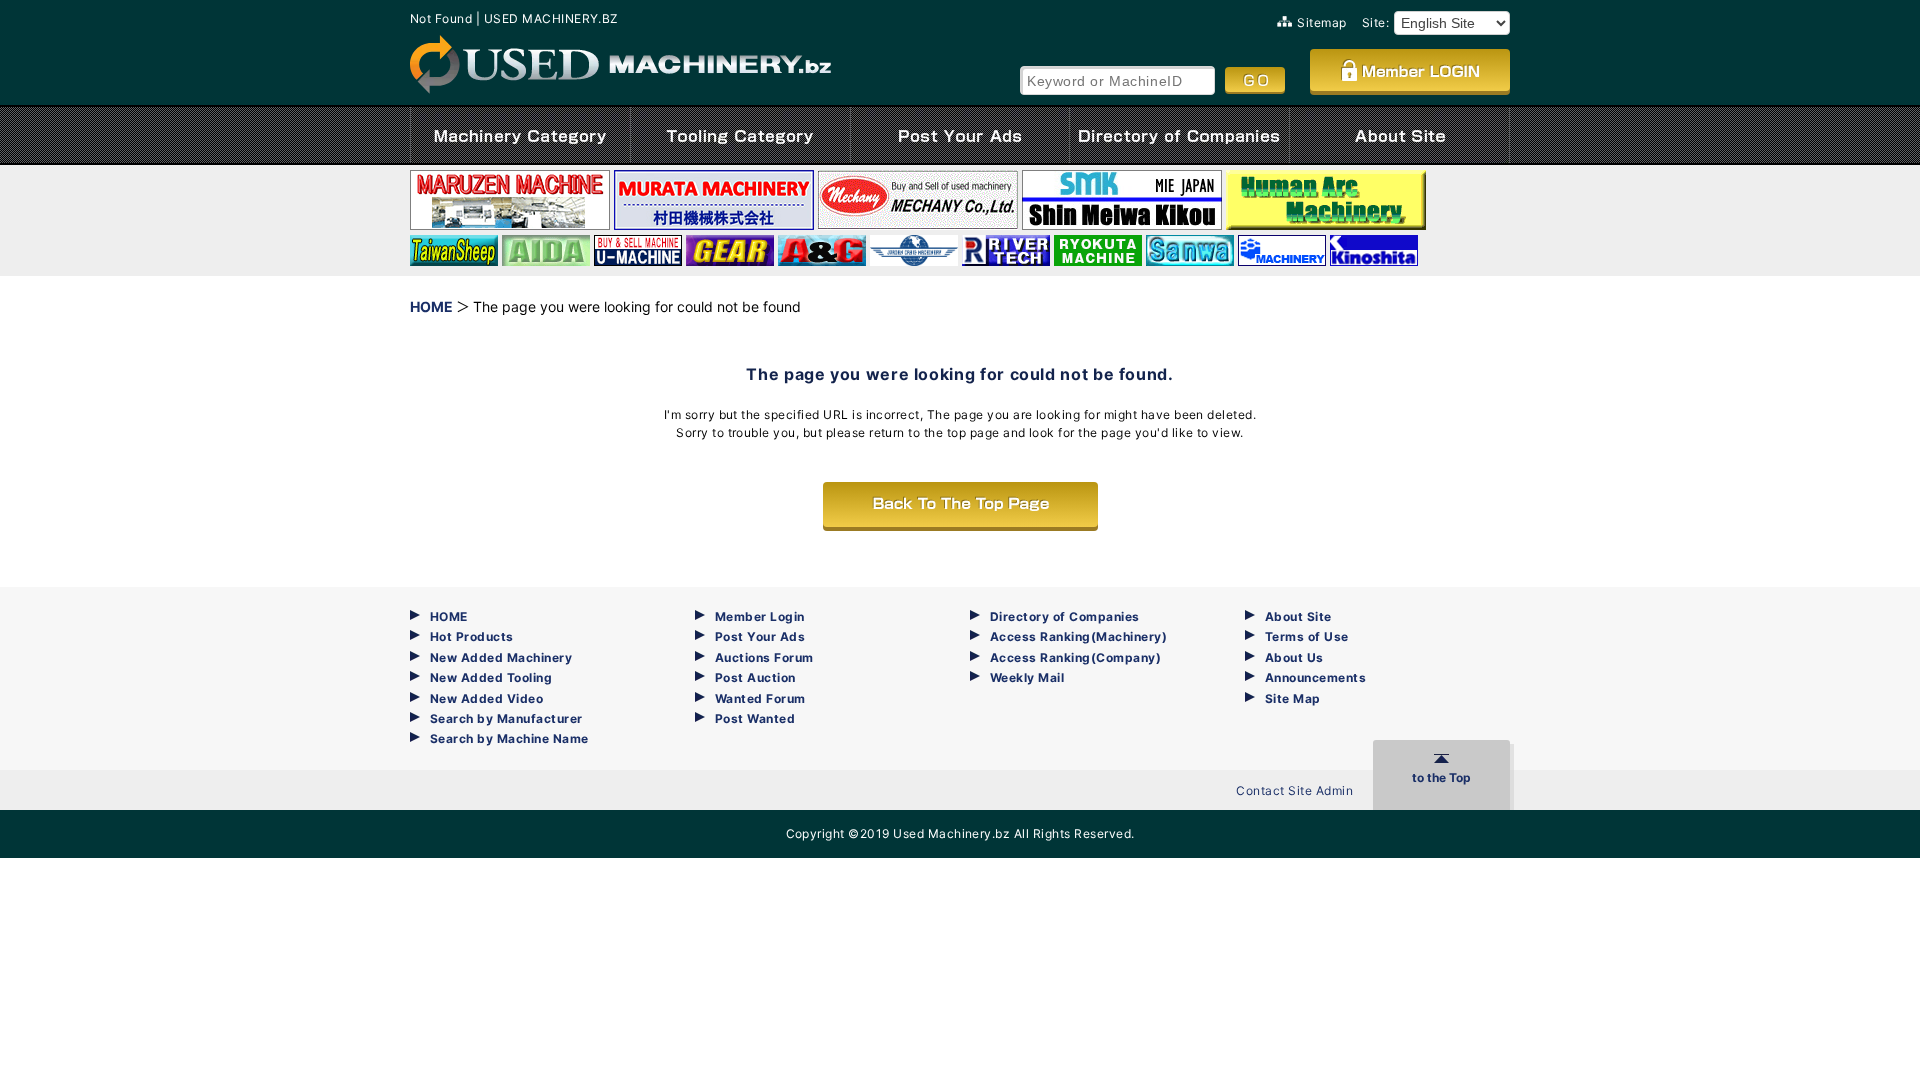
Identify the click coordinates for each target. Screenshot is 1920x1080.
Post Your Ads (760, 636)
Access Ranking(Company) (1075, 657)
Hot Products (472, 636)
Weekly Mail (1027, 677)
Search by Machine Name (509, 738)
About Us (1294, 657)
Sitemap (1321, 22)
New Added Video (486, 698)
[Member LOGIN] (1410, 70)
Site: (1375, 22)
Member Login (760, 616)
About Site (1298, 616)
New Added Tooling (491, 677)
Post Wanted (755, 718)
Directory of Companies (1065, 616)
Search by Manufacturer (506, 718)
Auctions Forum (764, 657)
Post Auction (755, 677)
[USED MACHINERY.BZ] (620, 64)
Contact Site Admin (1294, 790)
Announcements (1315, 677)
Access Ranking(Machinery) (1078, 636)
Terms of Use (1307, 636)
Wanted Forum (760, 698)
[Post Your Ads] (960, 135)
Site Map (1293, 698)
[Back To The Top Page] (960, 504)
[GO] (1255, 80)
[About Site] (1399, 135)
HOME (449, 616)
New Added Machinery (501, 657)
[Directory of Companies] (1179, 135)
